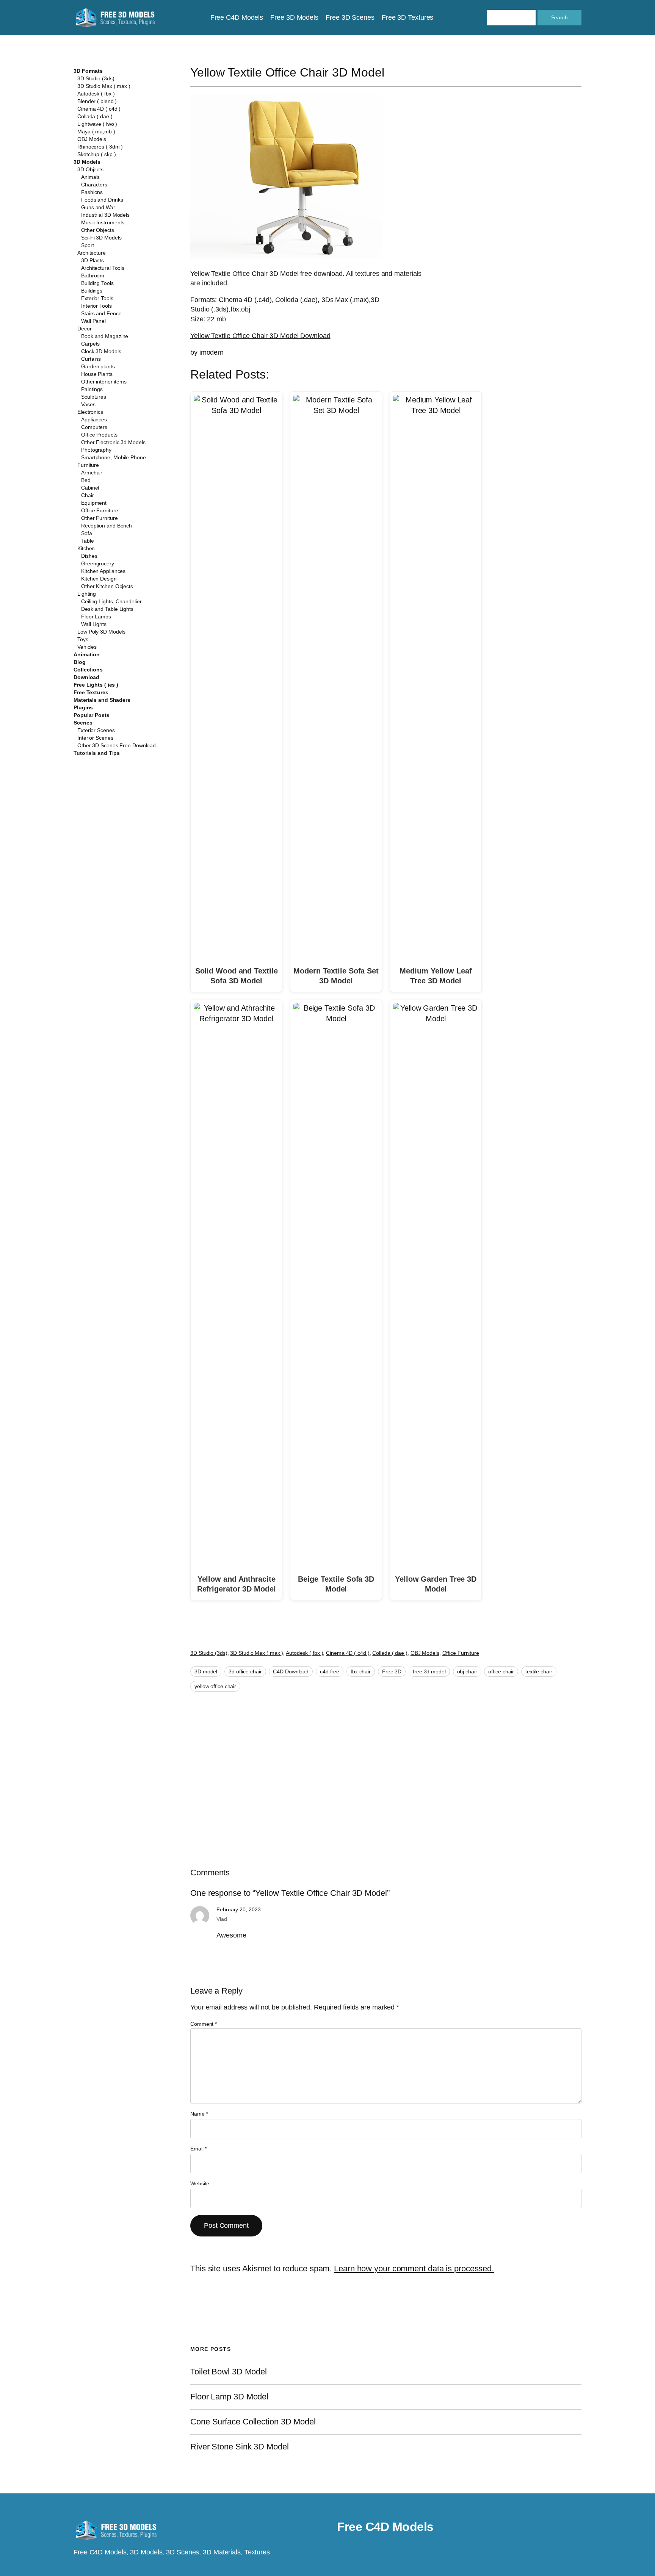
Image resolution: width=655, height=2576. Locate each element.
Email (198, 2149)
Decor (85, 329)
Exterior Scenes (96, 730)
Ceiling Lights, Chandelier (111, 601)
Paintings (92, 389)
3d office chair (245, 1671)
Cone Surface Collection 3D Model (253, 2422)
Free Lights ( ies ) (96, 685)
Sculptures (94, 397)
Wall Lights (94, 624)
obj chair (467, 1671)
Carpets (90, 344)
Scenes (83, 723)
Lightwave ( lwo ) (97, 124)
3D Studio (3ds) (96, 78)
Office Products (99, 435)
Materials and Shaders (102, 700)
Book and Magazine (105, 336)
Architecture (92, 253)
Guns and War (98, 207)
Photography (96, 450)
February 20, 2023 (238, 1909)
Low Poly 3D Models (101, 632)
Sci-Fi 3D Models (101, 238)
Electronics (90, 412)
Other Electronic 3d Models (113, 442)
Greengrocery (98, 563)
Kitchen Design (99, 579)
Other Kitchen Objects (107, 586)
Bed (86, 480)
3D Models (87, 162)
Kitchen (86, 548)
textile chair (539, 1671)
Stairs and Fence (101, 313)
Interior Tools (96, 306)
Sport (88, 245)
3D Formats (88, 71)
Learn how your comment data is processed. (414, 2268)
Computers (94, 427)
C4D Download (291, 1671)
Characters (94, 185)
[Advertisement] (519, 149)
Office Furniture (100, 510)
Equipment (94, 503)
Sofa (87, 533)
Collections (88, 670)
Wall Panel (93, 321)
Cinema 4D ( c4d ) (99, 109)
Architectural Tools (103, 268)
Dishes (89, 556)
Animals (90, 177)
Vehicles (87, 647)
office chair (501, 1671)
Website (200, 2183)
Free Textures (91, 692)
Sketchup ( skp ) (96, 154)
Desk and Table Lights (107, 609)
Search (559, 17)
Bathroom (93, 275)
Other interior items (104, 382)
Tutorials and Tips (97, 753)
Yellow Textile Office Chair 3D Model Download (260, 336)
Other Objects (98, 230)
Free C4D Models (385, 2527)
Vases (88, 404)
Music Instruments (103, 222)
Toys (83, 639)
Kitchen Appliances (103, 571)
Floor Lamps (96, 617)
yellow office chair (215, 1686)
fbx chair (361, 1671)
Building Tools (97, 283)
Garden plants (98, 366)
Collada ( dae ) (95, 116)
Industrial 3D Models (105, 215)
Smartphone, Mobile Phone (114, 457)
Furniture (88, 465)
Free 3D (392, 1671)
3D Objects (90, 169)
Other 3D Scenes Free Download (117, 745)
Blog (80, 662)
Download (86, 677)
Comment (204, 2024)
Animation (87, 654)
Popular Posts (92, 715)
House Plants (97, 374)
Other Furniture (100, 518)
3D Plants (92, 260)
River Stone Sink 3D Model (240, 2447)
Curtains (91, 359)
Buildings (92, 291)
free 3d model (429, 1671)
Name (199, 2114)
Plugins (83, 707)
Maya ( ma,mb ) (96, 131)
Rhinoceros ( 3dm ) (100, 147)
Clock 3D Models (101, 351)
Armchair (92, 473)
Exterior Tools (97, 298)
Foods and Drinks (102, 200)
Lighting (87, 594)
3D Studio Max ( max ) (104, 86)
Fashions (92, 192)
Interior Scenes (95, 738)
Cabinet (90, 488)
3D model (206, 1671)
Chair (88, 495)
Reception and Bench (107, 526)
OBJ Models (92, 139)
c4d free (330, 1671)
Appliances (94, 419)
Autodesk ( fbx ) (96, 94)
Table (88, 541)
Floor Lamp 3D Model (229, 2397)
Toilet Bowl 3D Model (229, 2372)
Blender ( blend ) (97, 101)
